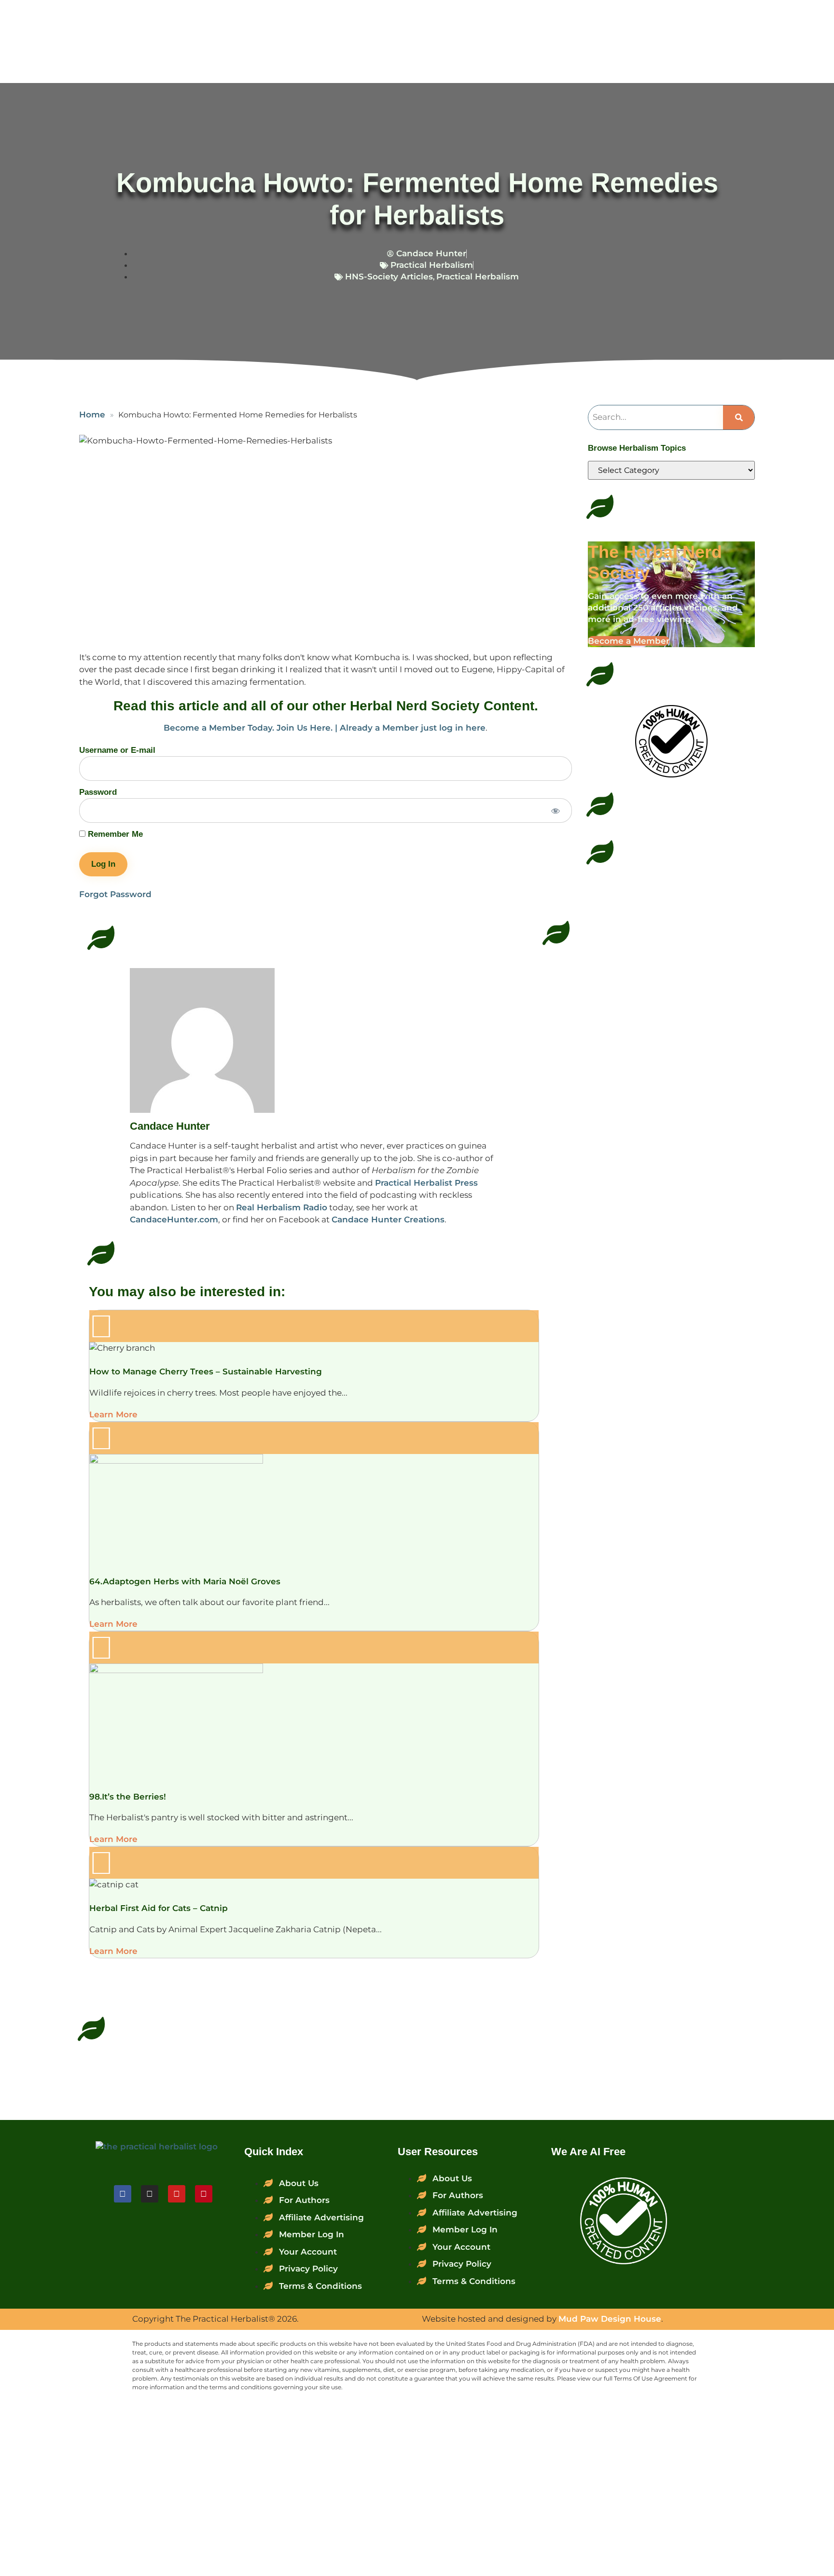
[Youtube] (177, 2194)
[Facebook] (123, 2194)
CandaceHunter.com (174, 1219)
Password (98, 792)
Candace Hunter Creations (388, 1219)
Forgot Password (115, 894)
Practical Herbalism (432, 265)
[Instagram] (150, 2194)
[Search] (739, 417)
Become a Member (629, 641)
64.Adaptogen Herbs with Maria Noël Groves (185, 1581)
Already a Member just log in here (413, 728)
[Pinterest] (204, 2194)
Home (92, 415)
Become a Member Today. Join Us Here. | (252, 728)
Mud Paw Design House (610, 2319)
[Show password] (556, 811)
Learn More (113, 1414)
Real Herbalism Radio (282, 1207)
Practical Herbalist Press (426, 1183)
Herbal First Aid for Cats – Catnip (159, 1908)
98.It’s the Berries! (128, 1797)
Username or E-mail (117, 750)
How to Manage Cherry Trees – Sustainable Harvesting (206, 1371)
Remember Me (114, 834)
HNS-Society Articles (389, 277)
